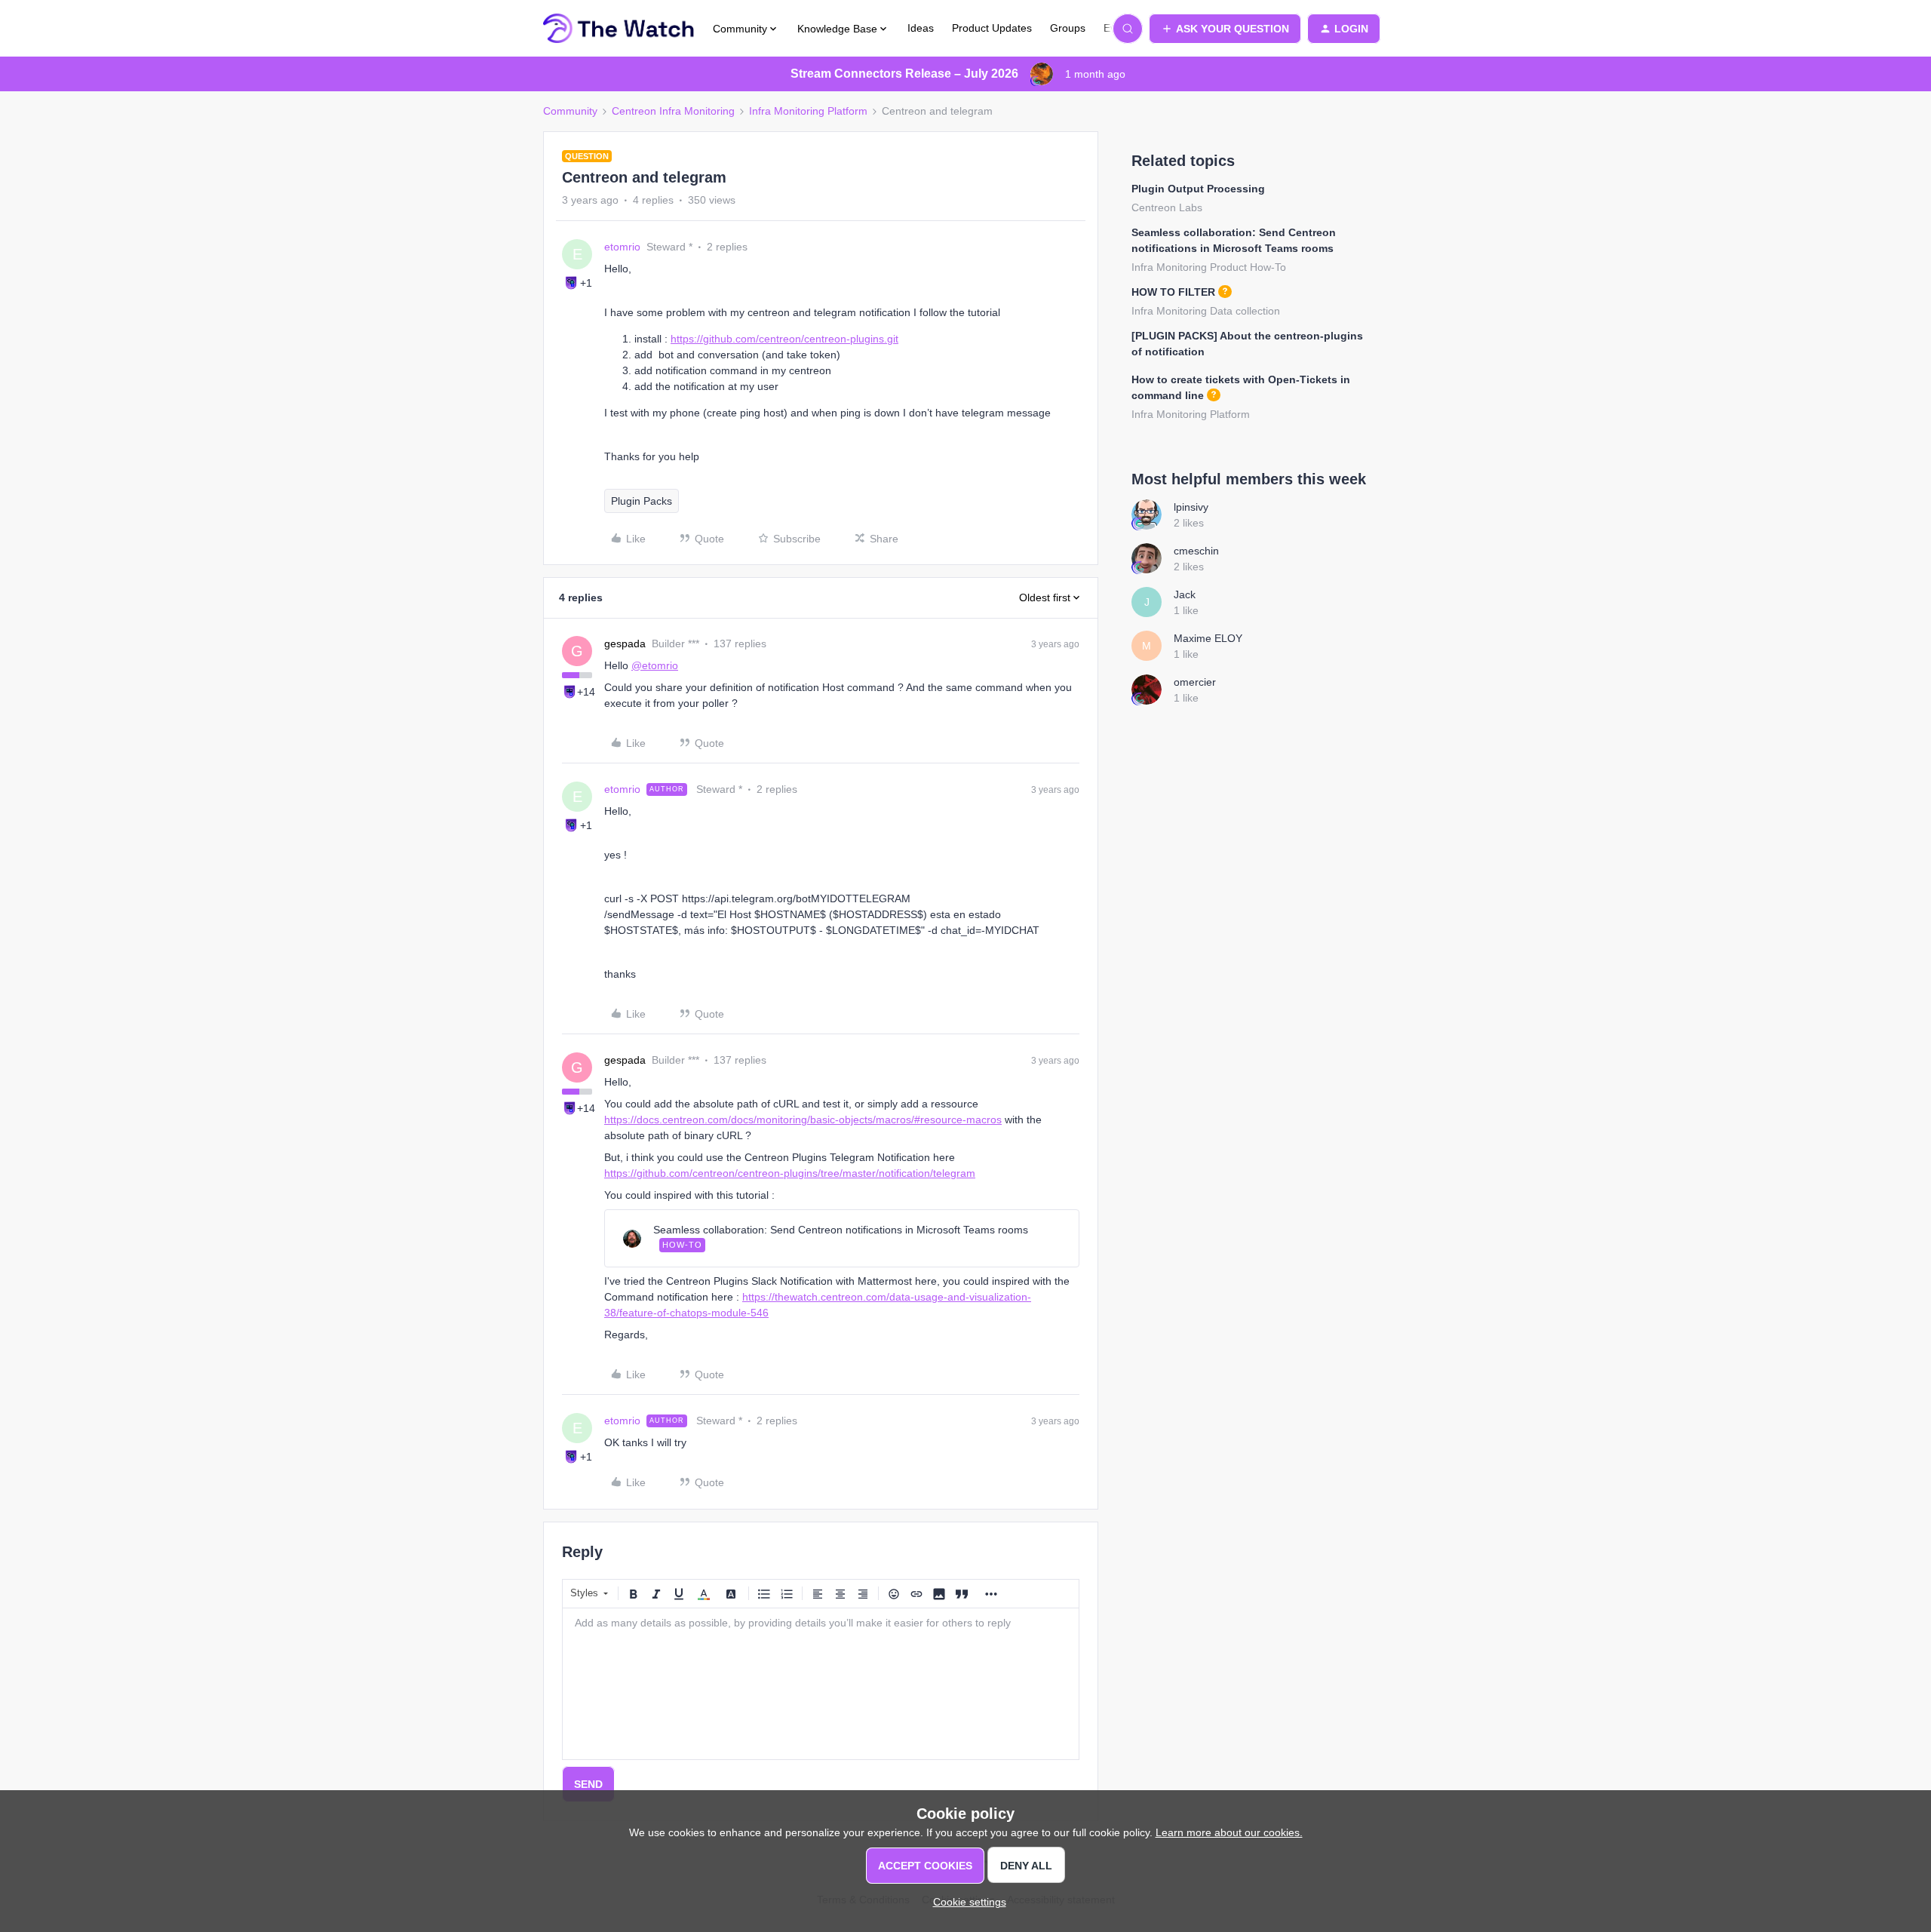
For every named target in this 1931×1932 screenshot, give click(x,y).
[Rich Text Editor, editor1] (821, 1684)
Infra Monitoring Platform (808, 111)
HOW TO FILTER (1173, 292)
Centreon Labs (1167, 207)
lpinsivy (1191, 507)
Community (570, 111)
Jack (1185, 594)
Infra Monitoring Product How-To (1209, 267)
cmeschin (1196, 551)
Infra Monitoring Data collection (1206, 311)
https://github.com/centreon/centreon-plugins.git (784, 339)
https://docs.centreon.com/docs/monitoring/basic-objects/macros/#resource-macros (803, 1120)
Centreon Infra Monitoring (673, 111)
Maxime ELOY (1208, 638)
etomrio (622, 247)
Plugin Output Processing (1198, 189)
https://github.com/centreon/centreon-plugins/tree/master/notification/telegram (790, 1173)
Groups (1068, 28)
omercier (1195, 682)
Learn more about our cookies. (1229, 1832)
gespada (625, 643)
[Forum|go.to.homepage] (619, 29)
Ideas (921, 28)
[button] (1225, 29)
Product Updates (992, 28)
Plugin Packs (642, 501)
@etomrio (655, 665)
